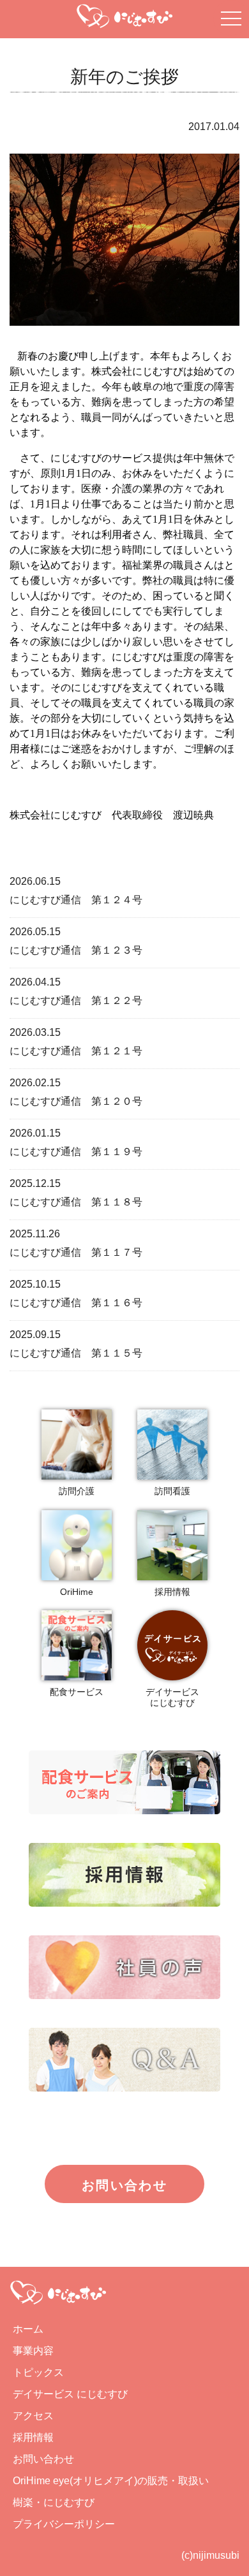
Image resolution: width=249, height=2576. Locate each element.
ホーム (28, 2329)
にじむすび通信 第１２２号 (76, 1001)
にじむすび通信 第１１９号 (76, 1152)
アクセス (33, 2416)
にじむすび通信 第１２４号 (76, 900)
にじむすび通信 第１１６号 (76, 1303)
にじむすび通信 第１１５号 (76, 1353)
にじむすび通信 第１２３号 (76, 950)
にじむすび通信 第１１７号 (76, 1252)
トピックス (38, 2372)
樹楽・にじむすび (54, 2502)
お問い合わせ (124, 2185)
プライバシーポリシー (64, 2524)
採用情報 (33, 2437)
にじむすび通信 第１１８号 (76, 1202)
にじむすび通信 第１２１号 (76, 1051)
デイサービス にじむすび (70, 2394)
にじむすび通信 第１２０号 (76, 1101)
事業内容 (33, 2351)
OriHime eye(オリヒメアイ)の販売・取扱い (111, 2481)
